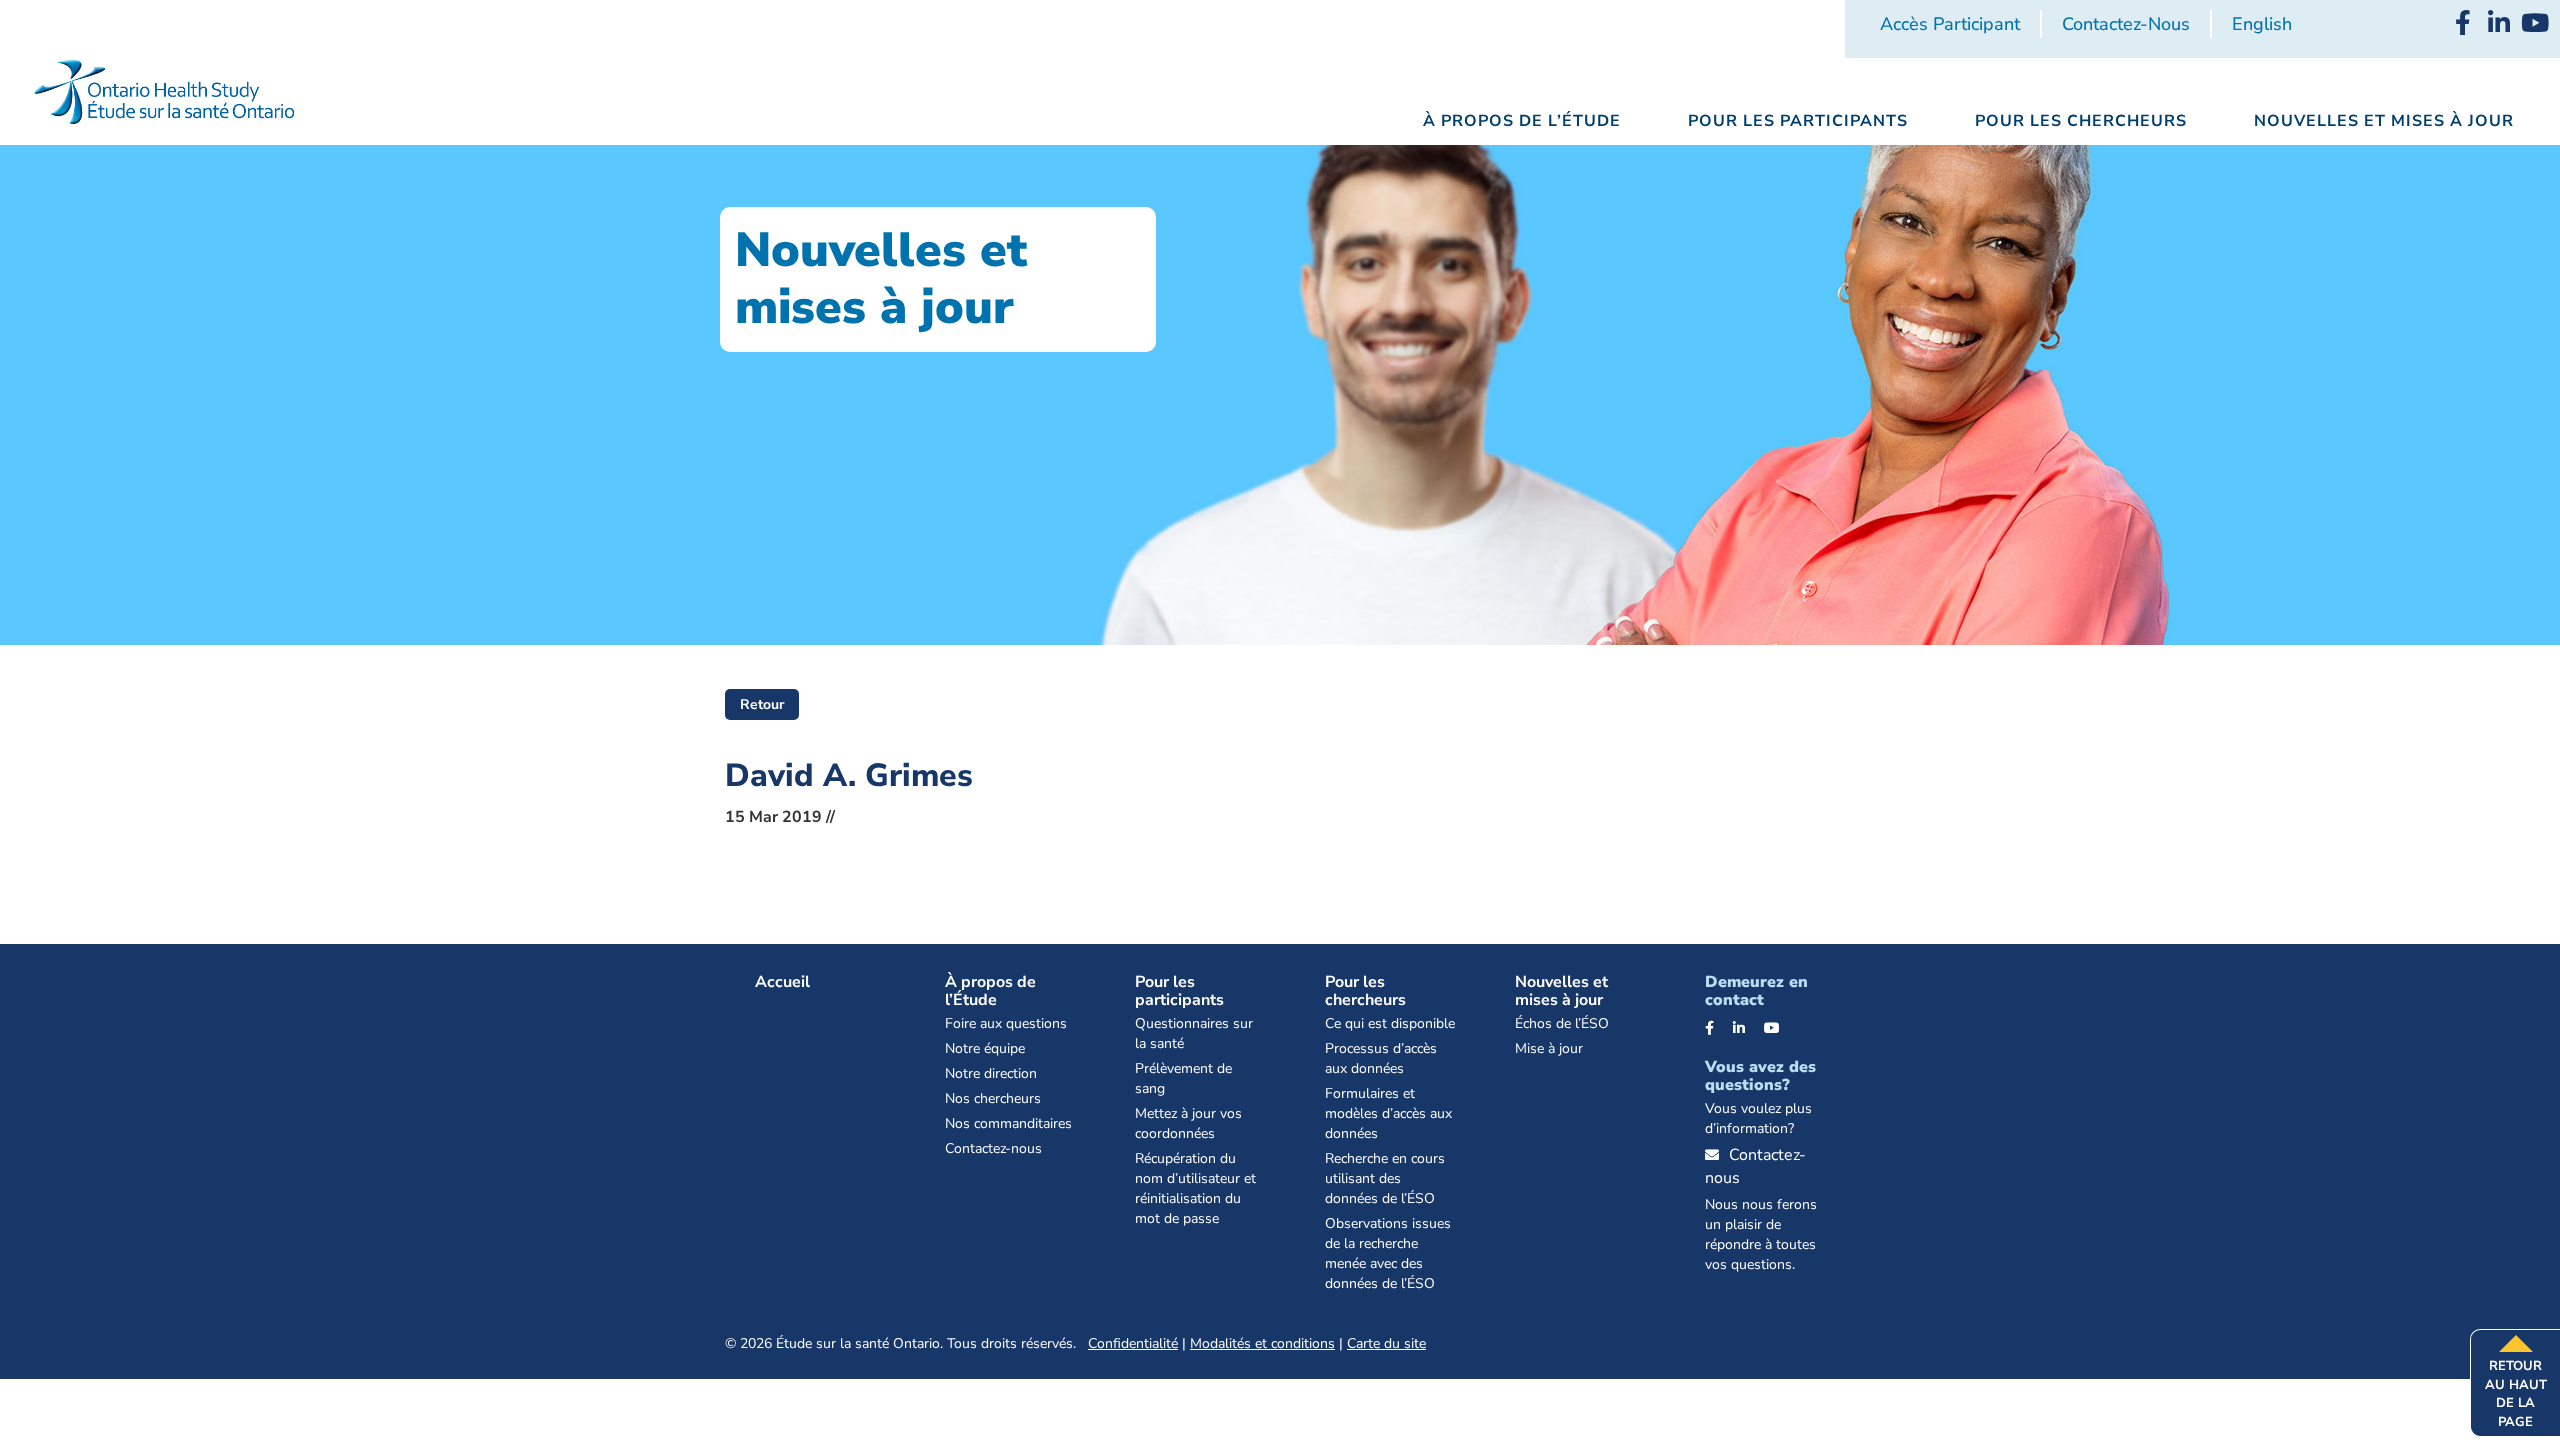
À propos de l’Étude (990, 991)
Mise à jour (1549, 1048)
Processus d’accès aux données (1381, 1058)
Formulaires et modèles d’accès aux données (1388, 1113)
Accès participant (1950, 24)
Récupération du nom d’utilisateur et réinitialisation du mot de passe (1195, 1188)
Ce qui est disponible (1390, 1023)
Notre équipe (985, 1048)
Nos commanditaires (1008, 1123)
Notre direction (991, 1073)
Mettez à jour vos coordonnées (1188, 1123)
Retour (762, 704)
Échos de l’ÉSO (1562, 1023)
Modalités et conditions (1262, 1343)
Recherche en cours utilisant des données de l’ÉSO (1385, 1178)
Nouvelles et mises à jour (1561, 991)
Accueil (782, 982)
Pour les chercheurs (1365, 991)
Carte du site (1386, 1343)
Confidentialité (1133, 1343)
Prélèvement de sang (1183, 1078)
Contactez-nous (2126, 24)
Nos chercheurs (993, 1098)
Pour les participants (1179, 991)
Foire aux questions (1006, 1023)
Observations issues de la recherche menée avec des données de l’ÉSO (1388, 1253)
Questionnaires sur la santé (1194, 1033)
